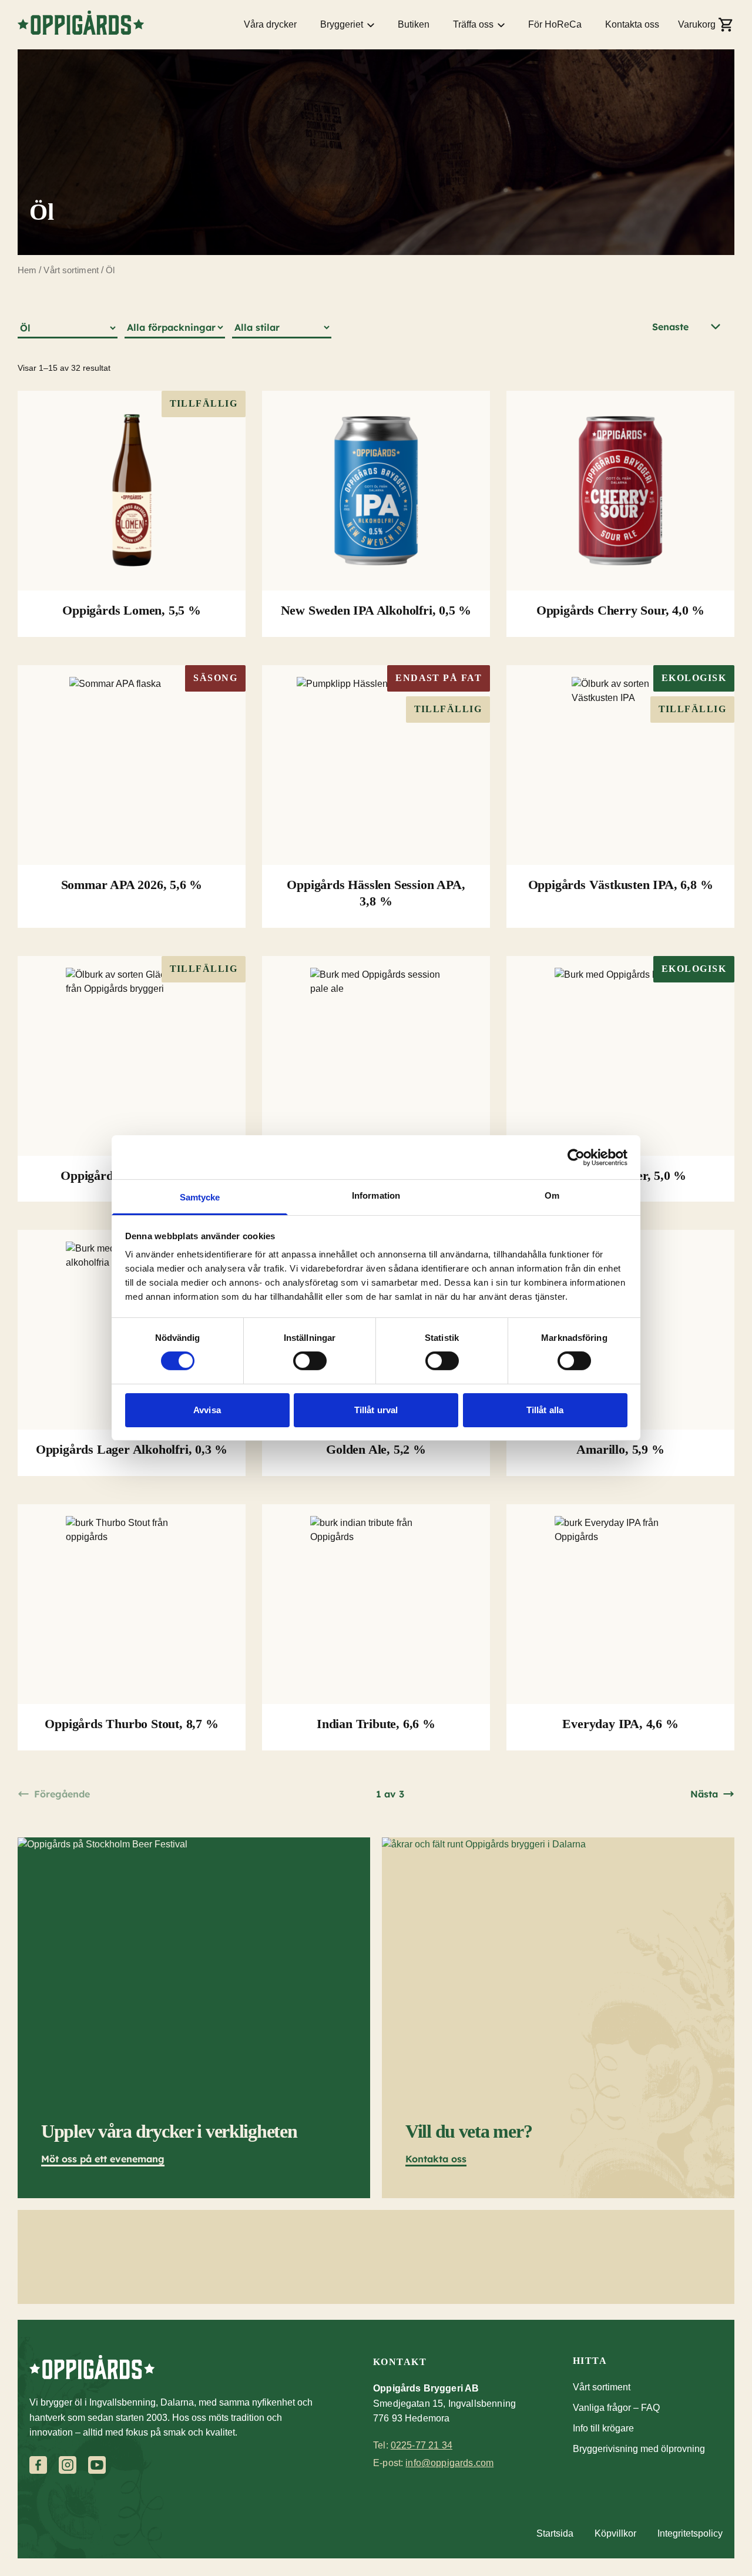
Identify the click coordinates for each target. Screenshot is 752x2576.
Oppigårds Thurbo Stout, (131, 1724)
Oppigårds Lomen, (132, 610)
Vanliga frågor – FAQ (616, 2408)
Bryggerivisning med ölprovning (639, 2449)
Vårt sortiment (71, 270)
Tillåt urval (376, 1410)
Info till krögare (603, 2428)
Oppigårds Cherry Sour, (620, 610)
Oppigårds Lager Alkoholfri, (132, 1449)
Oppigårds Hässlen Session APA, (376, 893)
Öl (110, 270)
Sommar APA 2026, (132, 885)
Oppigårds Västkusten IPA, (621, 885)
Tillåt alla (545, 1410)
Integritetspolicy (690, 2533)
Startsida (555, 2533)
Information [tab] (376, 1195)
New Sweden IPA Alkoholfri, (376, 610)
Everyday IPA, (620, 1724)
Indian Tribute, (376, 1724)
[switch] (310, 1361)
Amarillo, (620, 1449)
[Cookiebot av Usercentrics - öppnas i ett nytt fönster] (576, 1157)
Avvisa (207, 1410)
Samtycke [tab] (200, 1197)
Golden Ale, (376, 1449)
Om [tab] (552, 1195)
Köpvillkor (615, 2533)
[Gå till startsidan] (81, 23)
